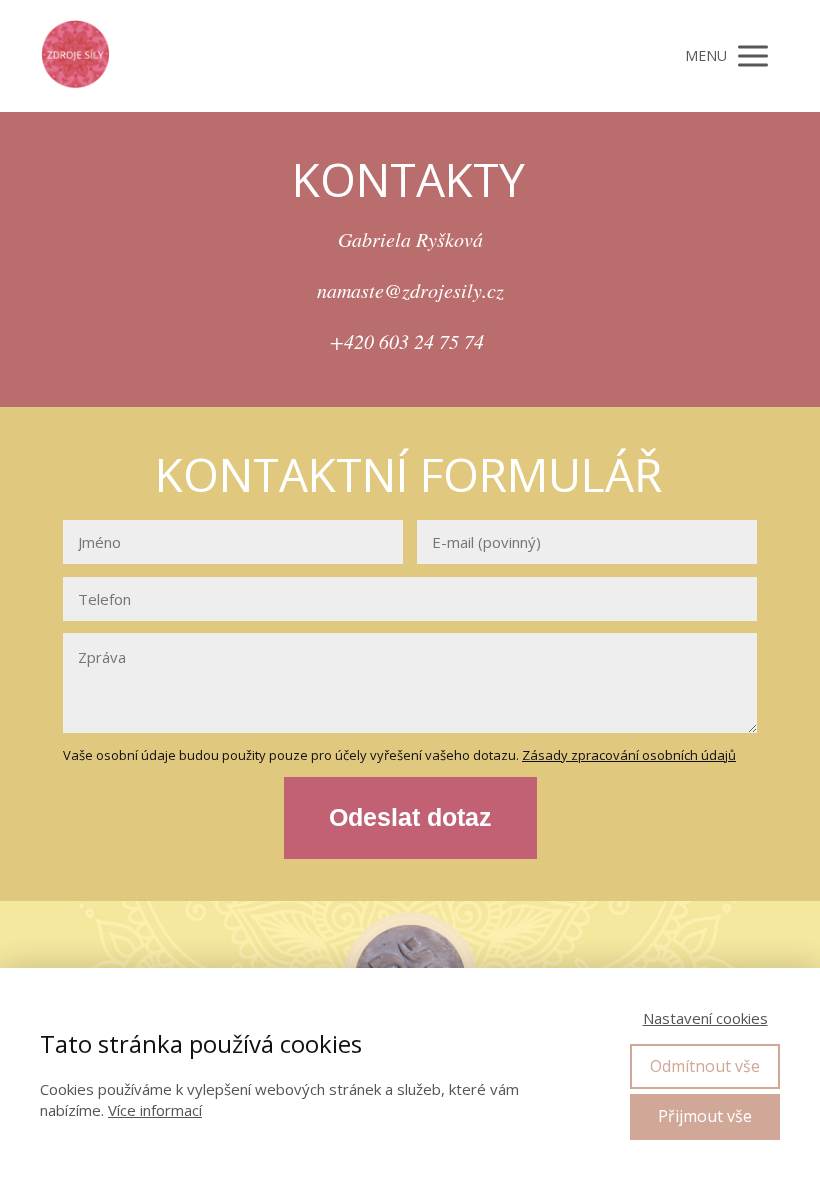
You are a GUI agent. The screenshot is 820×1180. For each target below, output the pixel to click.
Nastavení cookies (705, 1018)
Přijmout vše (705, 1116)
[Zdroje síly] (75, 56)
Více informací (155, 1110)
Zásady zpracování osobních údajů (629, 755)
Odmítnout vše (705, 1066)
